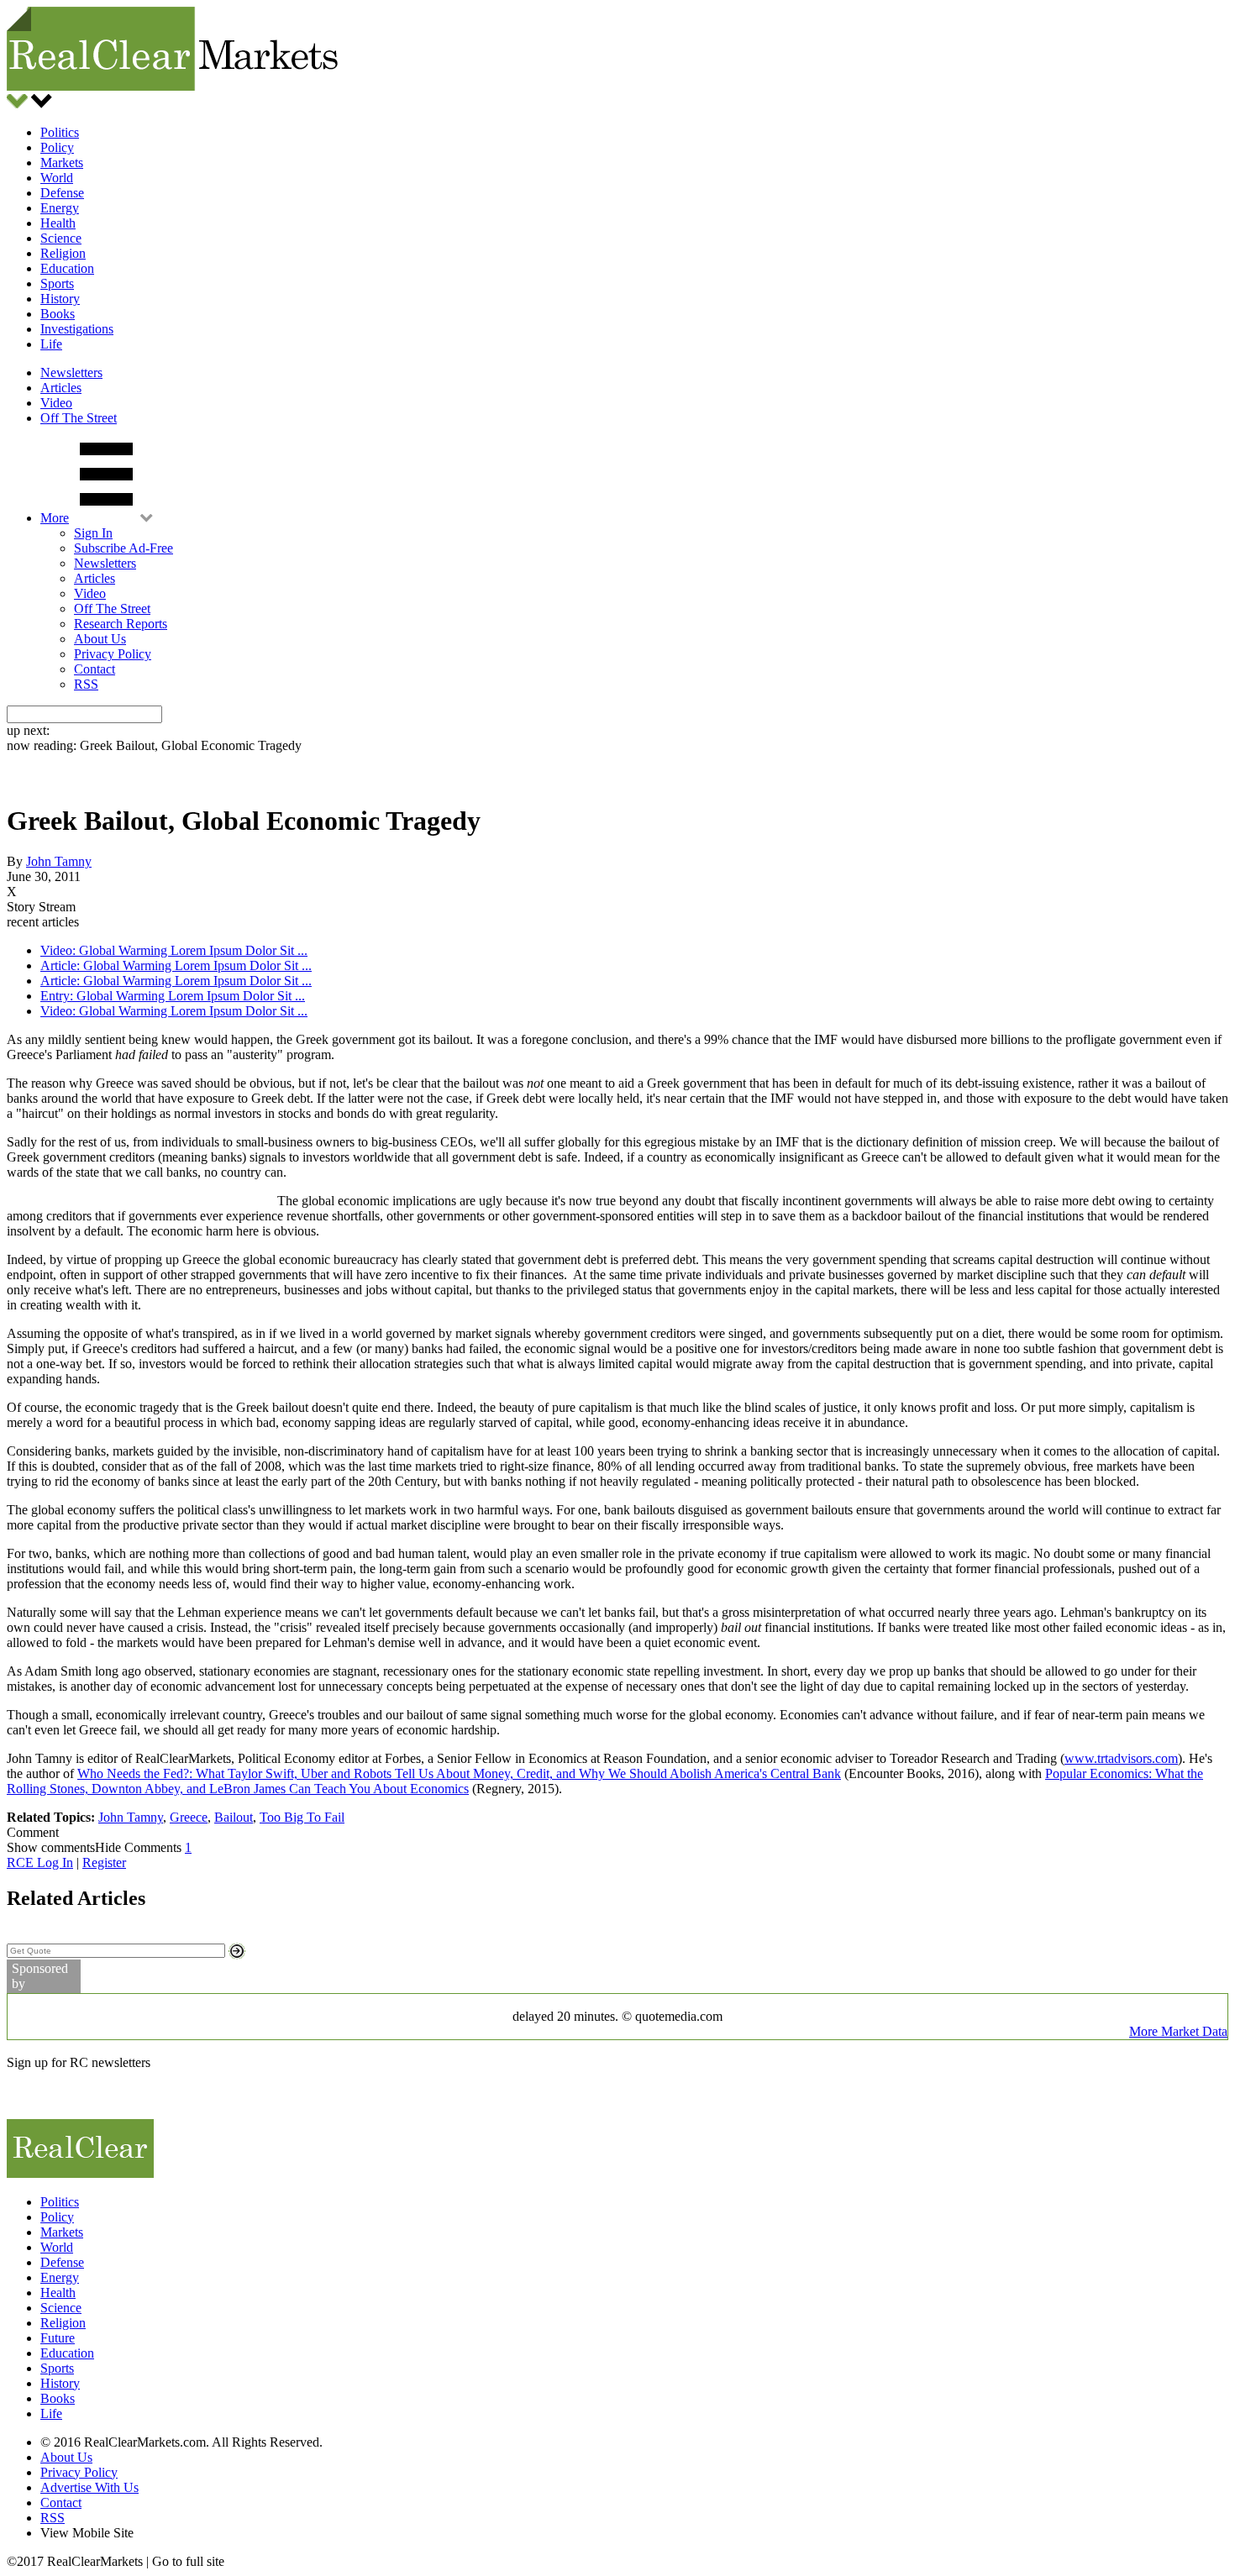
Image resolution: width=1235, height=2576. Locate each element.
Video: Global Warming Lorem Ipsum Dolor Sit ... (174, 950)
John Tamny (59, 861)
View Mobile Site (87, 2533)
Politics (60, 132)
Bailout (234, 1817)
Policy (57, 147)
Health (58, 223)
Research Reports (121, 624)
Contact (95, 669)
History (60, 299)
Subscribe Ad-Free (123, 548)
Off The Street (79, 418)
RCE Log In (40, 1862)
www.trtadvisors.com (1121, 1758)
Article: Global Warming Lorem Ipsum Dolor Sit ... (176, 965)
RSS (86, 684)
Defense (62, 193)
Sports (57, 283)
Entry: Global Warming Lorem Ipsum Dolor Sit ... (173, 996)
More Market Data (1178, 2031)
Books (58, 314)
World (57, 178)
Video (56, 403)
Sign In (93, 533)
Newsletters (71, 372)
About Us (100, 639)
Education (67, 268)
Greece (189, 1817)
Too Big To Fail (302, 1817)
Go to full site (188, 2561)
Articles (61, 388)
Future (58, 2338)
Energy (60, 208)
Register (104, 1862)
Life (51, 344)
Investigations (77, 329)
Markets (62, 163)
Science (61, 238)
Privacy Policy (113, 654)
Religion (63, 253)
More (55, 518)
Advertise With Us (89, 2487)
